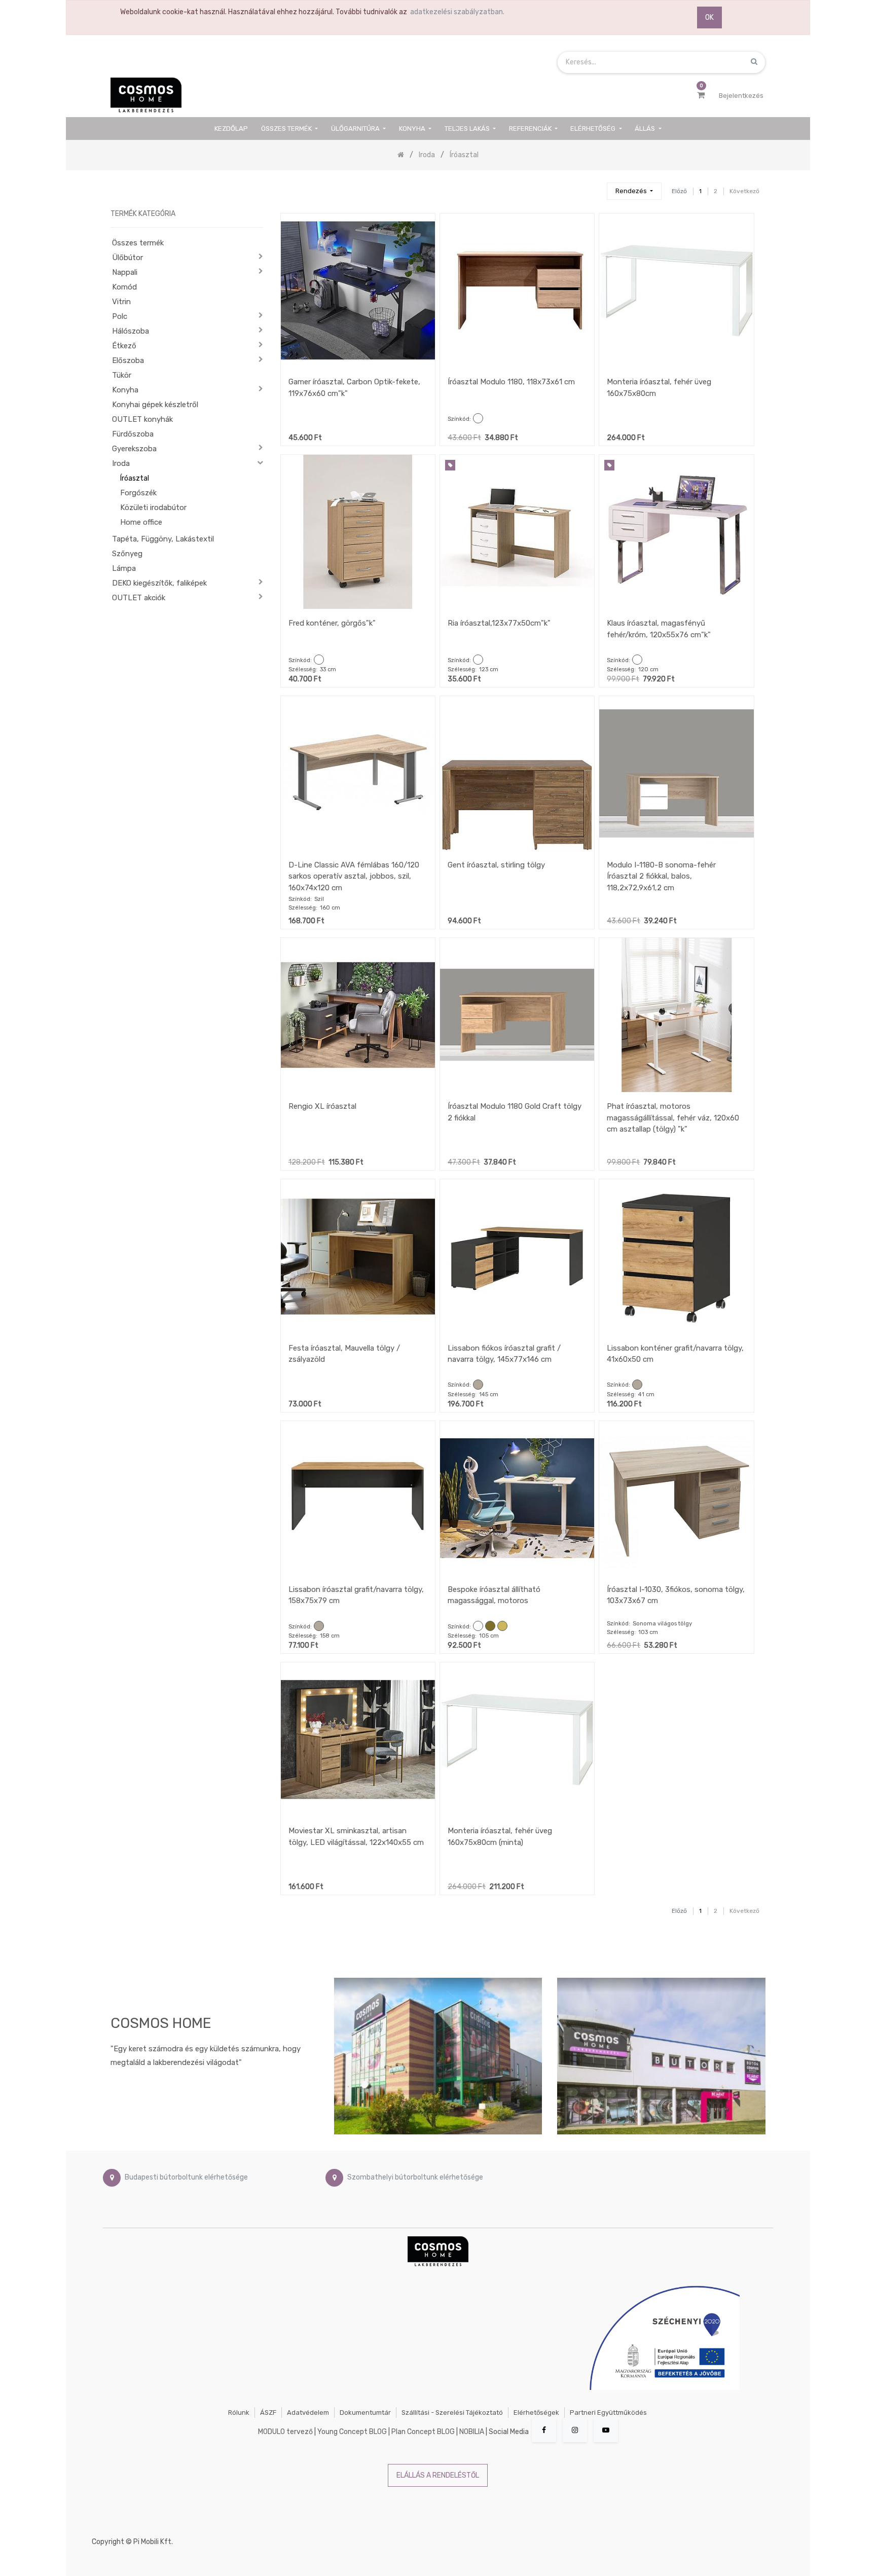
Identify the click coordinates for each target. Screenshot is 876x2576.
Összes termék (138, 243)
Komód (124, 287)
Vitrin (121, 302)
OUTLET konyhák (142, 419)
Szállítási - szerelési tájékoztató (452, 2412)
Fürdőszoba (133, 434)
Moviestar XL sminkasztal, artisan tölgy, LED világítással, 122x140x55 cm (356, 1837)
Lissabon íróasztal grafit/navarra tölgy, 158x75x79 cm (356, 1595)
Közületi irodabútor (153, 507)
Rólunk (239, 2412)
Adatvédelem (308, 2412)
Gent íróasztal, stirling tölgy (496, 865)
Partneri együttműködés (608, 2412)
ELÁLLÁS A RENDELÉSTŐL (438, 2475)
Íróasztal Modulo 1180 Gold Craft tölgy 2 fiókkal (515, 1112)
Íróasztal (135, 478)
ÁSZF (268, 2412)
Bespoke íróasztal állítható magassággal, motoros (494, 1595)
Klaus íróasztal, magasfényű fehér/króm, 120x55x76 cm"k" (659, 629)
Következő (744, 191)
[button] (634, 191)
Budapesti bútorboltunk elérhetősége (186, 2177)
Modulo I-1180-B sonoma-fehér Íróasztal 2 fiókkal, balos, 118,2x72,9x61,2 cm (661, 876)
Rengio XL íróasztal (322, 1106)
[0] (701, 95)
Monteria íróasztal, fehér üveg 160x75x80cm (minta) (500, 1837)
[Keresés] (595, 187)
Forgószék (138, 493)
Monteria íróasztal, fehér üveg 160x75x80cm (659, 388)
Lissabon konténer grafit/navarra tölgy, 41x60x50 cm (675, 1354)
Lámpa (124, 568)
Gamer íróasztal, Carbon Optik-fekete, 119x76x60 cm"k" (354, 388)
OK (709, 17)
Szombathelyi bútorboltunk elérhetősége (415, 2177)
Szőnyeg (127, 554)
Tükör (122, 375)
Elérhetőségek (536, 2412)
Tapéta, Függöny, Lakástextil (163, 539)
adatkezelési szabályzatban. (457, 12)
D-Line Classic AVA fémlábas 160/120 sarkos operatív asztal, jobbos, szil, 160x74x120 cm (354, 876)
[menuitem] (232, 129)
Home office (141, 522)
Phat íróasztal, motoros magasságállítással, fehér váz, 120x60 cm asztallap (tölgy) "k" (673, 1118)
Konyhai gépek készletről (155, 405)
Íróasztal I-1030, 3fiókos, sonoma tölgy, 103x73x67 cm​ (676, 1595)
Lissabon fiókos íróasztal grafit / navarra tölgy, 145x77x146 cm (504, 1354)
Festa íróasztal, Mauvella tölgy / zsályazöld (344, 1354)
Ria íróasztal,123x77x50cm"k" (499, 623)
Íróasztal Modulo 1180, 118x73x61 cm (511, 382)
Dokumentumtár (365, 2412)
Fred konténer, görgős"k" (332, 623)
